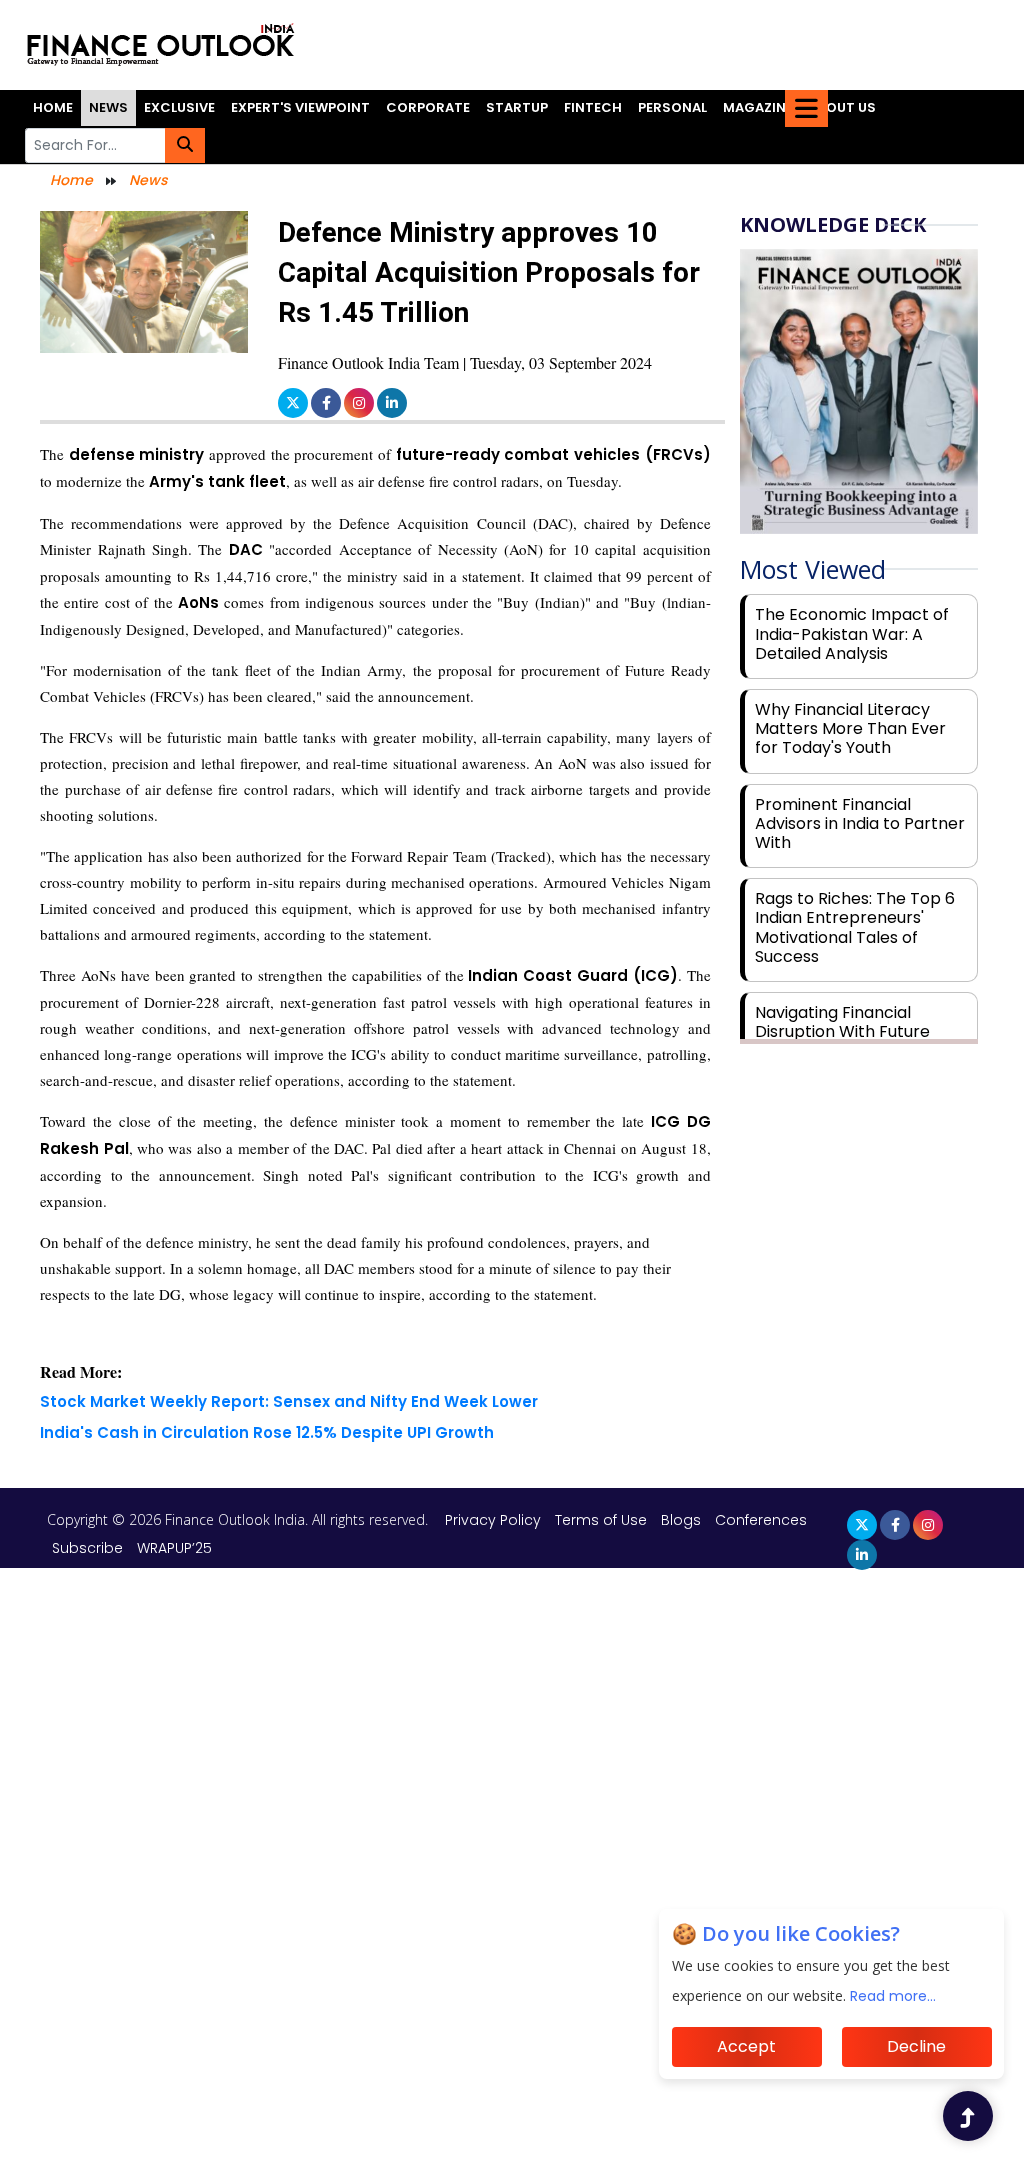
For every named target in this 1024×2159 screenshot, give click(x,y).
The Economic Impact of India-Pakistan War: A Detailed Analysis (852, 633)
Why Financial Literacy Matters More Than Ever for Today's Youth (850, 728)
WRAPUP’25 (174, 1548)
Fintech (593, 107)
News (108, 107)
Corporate (428, 107)
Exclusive (179, 107)
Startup (517, 107)
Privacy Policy (495, 1520)
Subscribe (87, 1548)
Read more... (893, 1996)
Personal (672, 107)
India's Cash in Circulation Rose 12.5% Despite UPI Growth (267, 1432)
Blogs (681, 1520)
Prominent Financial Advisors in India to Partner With (860, 823)
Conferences (761, 1520)
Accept (746, 2046)
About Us (842, 107)
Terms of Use (603, 1520)
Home (53, 107)
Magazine (758, 107)
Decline (916, 2046)
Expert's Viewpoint (300, 107)
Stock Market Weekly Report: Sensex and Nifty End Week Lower (289, 1401)
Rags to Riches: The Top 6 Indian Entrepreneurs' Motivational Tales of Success (855, 927)
